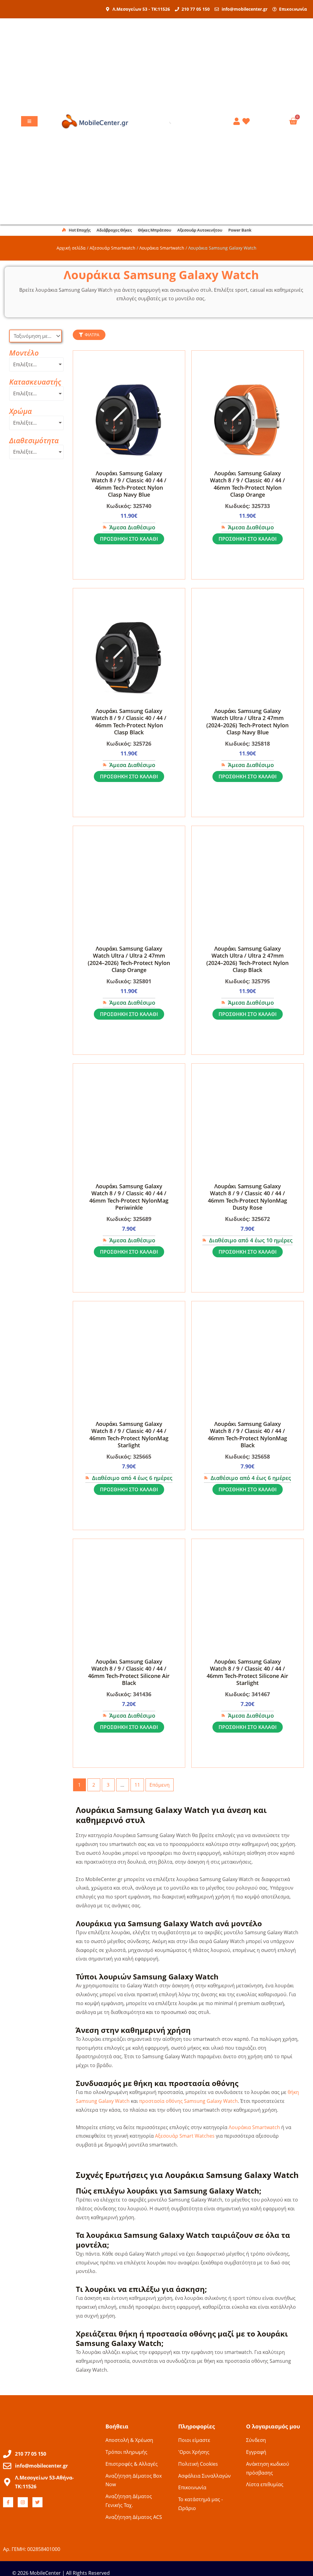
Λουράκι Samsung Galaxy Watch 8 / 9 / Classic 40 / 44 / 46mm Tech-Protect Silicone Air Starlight (247, 1672)
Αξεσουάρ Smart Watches (185, 2136)
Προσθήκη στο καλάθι (129, 539)
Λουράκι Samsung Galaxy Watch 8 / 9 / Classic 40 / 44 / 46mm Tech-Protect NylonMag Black (247, 1434)
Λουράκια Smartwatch (162, 248)
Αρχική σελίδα (71, 248)
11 (137, 1785)
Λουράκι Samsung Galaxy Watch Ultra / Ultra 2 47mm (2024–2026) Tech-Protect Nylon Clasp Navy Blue (247, 722)
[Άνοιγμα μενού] (29, 121)
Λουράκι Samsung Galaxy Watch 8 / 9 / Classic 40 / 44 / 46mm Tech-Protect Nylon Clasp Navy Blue (129, 484)
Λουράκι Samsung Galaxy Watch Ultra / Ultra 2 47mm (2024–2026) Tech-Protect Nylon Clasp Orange (129, 959)
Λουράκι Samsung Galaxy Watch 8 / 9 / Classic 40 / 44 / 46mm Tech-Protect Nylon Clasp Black (129, 722)
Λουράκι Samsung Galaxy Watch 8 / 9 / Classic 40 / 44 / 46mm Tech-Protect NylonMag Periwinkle (129, 1197)
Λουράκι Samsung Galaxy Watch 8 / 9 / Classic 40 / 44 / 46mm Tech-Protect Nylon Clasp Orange (247, 484)
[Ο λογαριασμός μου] (238, 121)
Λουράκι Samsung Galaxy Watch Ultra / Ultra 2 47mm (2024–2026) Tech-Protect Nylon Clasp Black (247, 959)
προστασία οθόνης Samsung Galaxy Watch (188, 2101)
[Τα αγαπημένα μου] (247, 121)
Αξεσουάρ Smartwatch (112, 248)
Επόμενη (160, 1785)
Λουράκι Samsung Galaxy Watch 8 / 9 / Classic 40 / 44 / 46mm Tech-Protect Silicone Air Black (129, 1672)
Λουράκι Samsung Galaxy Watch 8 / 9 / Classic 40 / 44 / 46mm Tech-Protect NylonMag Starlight (129, 1434)
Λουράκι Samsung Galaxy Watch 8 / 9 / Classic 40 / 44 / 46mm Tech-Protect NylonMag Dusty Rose (247, 1197)
